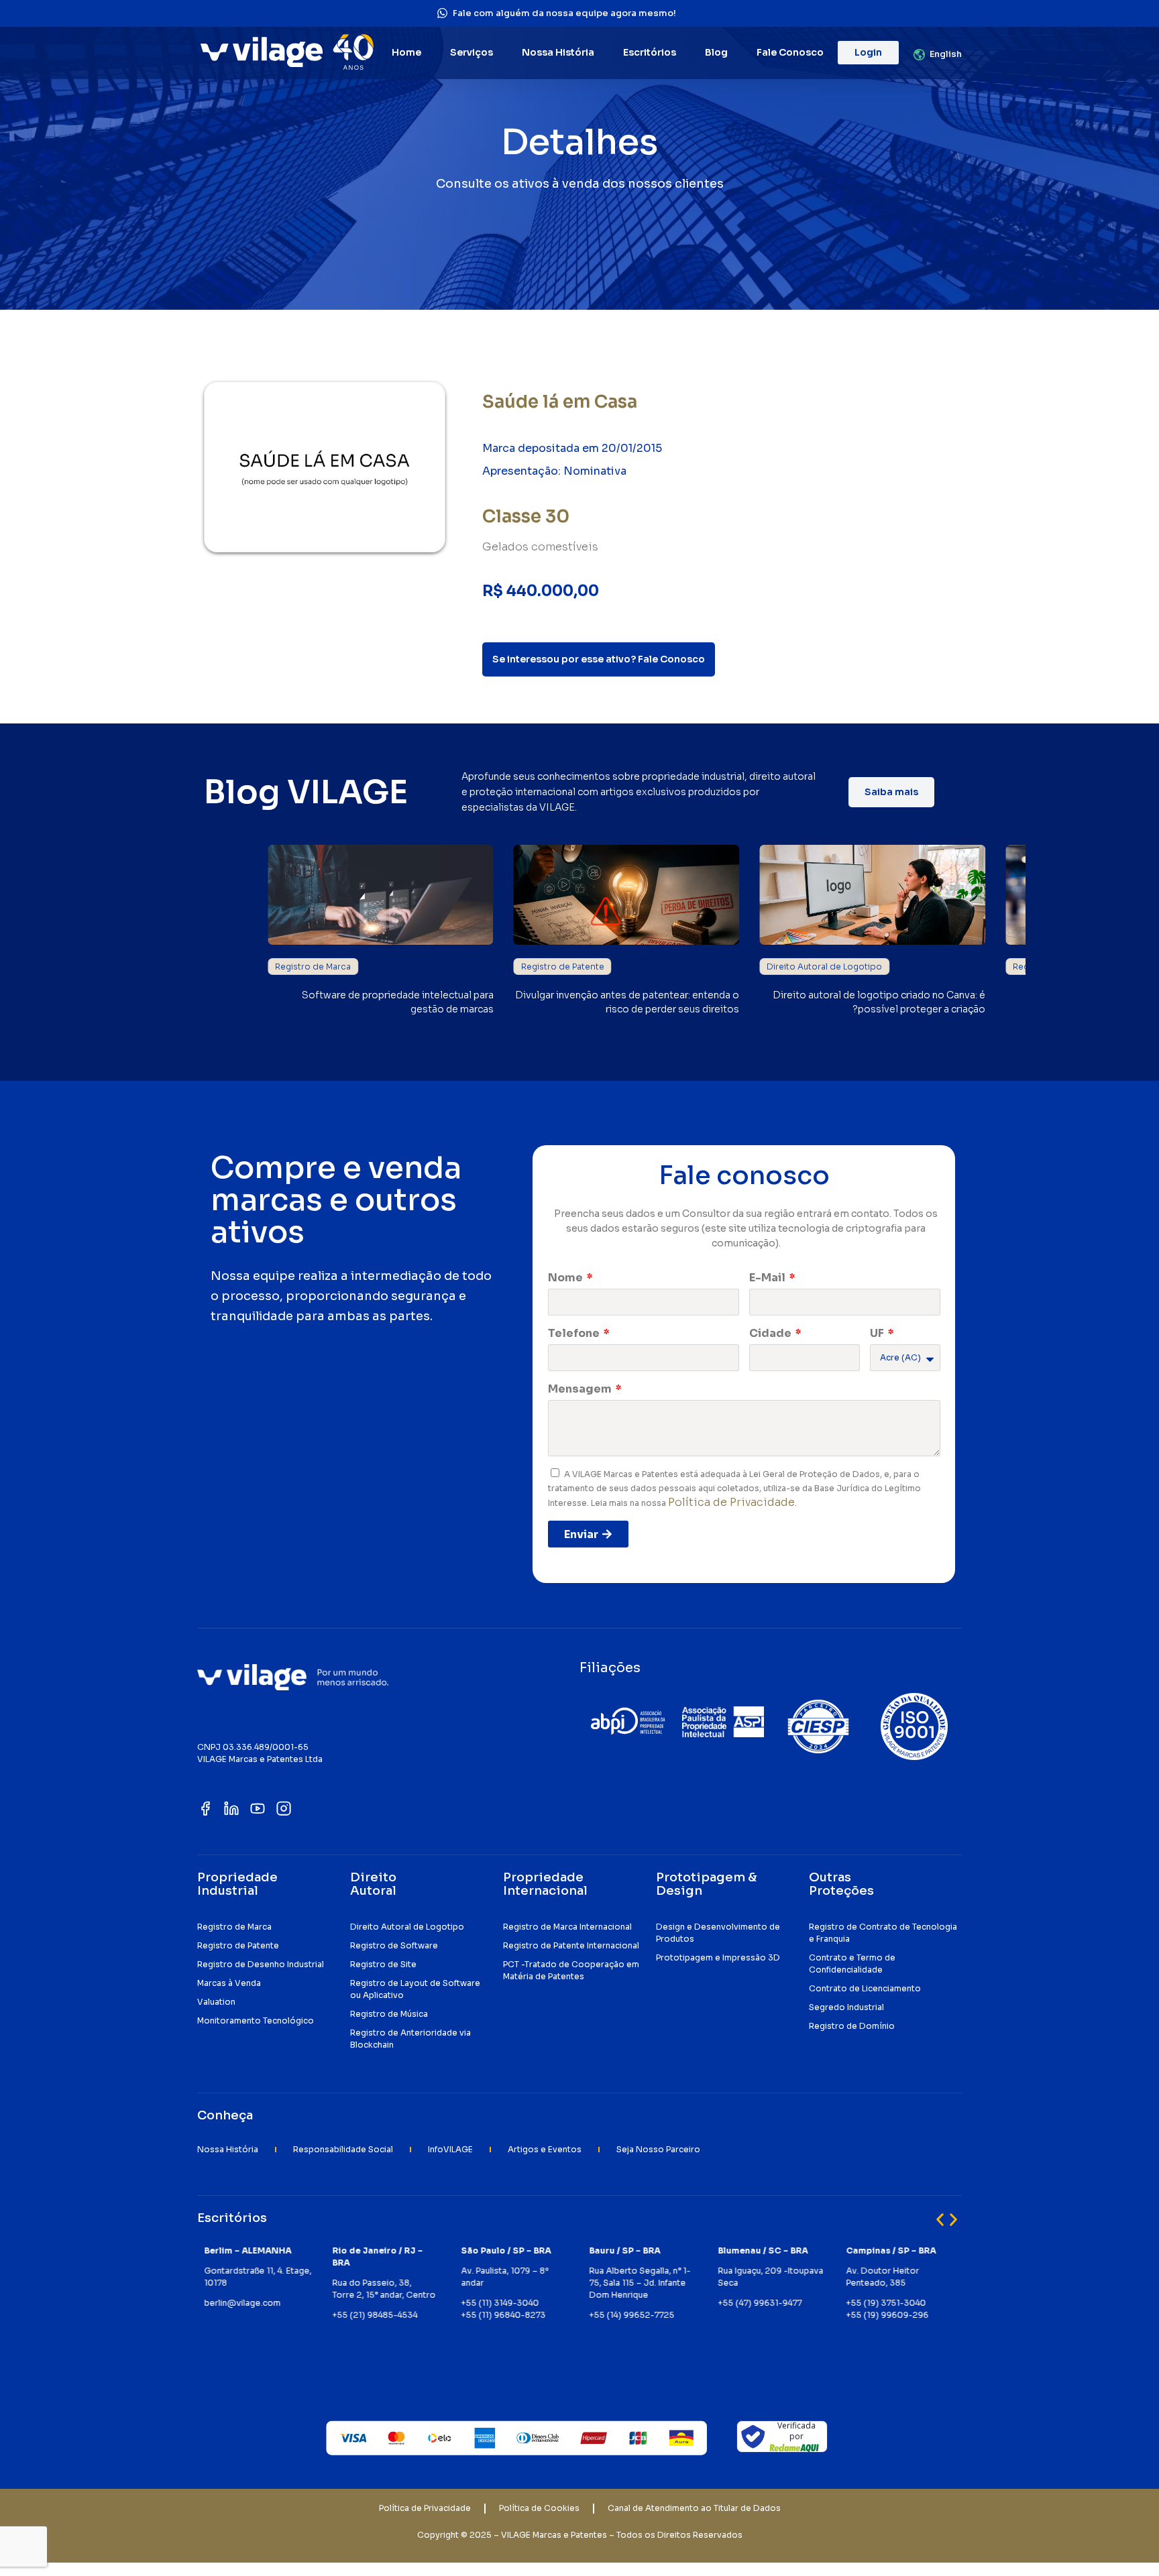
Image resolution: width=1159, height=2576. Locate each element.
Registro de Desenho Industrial (261, 1964)
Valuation (216, 2002)
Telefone (575, 1333)
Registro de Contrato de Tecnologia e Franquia (883, 1933)
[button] (940, 2220)
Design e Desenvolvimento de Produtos (718, 1933)
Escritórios (650, 52)
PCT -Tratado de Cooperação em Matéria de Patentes (571, 1970)
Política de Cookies (539, 2508)
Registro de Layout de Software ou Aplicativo (415, 1989)
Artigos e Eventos (545, 2149)
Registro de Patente (563, 967)
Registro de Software (394, 1945)
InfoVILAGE (450, 2149)
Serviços (472, 52)
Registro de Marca (313, 967)
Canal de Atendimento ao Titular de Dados (694, 2508)
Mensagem (581, 1389)
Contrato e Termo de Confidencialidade (852, 1964)
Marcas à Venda (229, 1983)
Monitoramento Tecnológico (256, 2021)
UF (878, 1333)
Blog (716, 52)
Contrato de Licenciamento (865, 1988)
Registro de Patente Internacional (571, 1945)
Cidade (771, 1333)
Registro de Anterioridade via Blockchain (410, 2039)
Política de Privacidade (731, 1502)
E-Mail (768, 1278)
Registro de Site (383, 1964)
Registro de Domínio (852, 2026)
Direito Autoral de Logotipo (824, 967)
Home (406, 52)
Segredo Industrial (846, 2007)
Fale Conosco (790, 52)
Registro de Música (389, 2014)
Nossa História (558, 52)
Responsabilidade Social (343, 2149)
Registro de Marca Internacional (567, 1927)
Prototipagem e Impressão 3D (718, 1957)
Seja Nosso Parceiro (658, 2149)
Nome (566, 1278)
